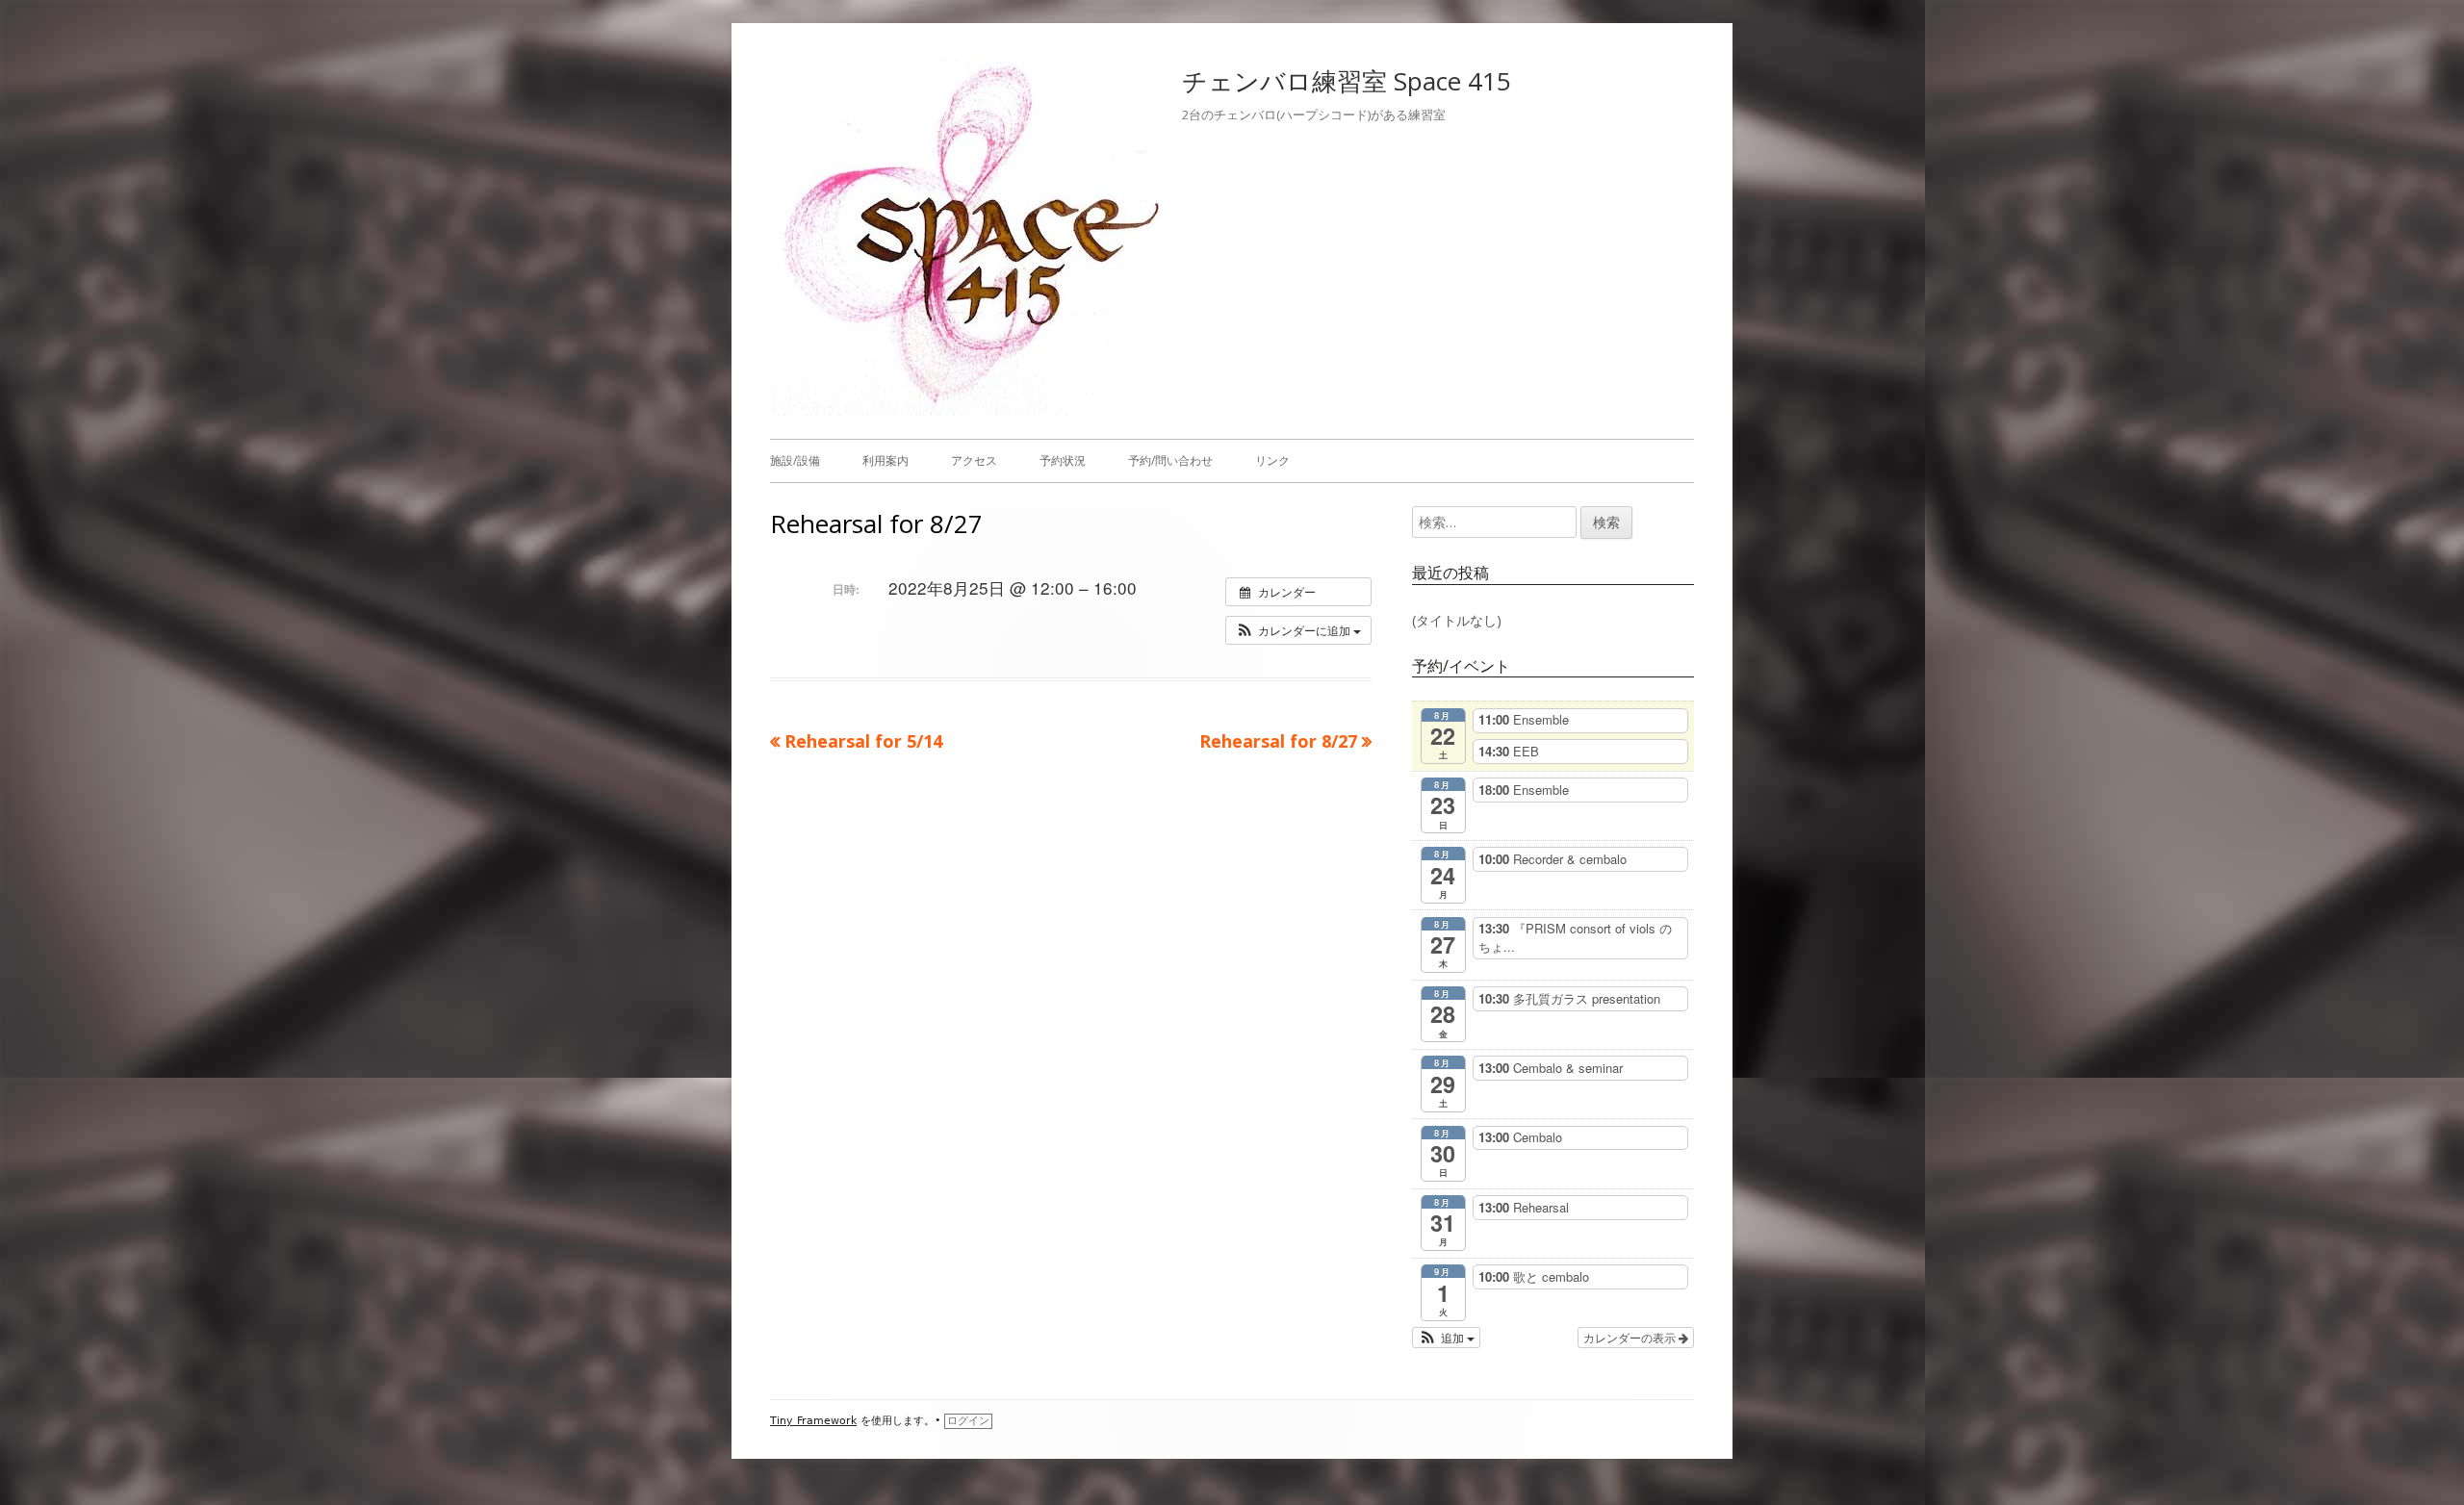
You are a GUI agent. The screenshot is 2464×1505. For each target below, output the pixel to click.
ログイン (968, 1421)
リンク (1272, 460)
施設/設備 (795, 460)
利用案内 (885, 460)
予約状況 (1063, 460)
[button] (1298, 630)
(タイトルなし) (1457, 620)
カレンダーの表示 (1631, 1337)
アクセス (974, 460)
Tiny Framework (813, 1421)
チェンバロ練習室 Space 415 (1347, 81)
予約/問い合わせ (1170, 460)
